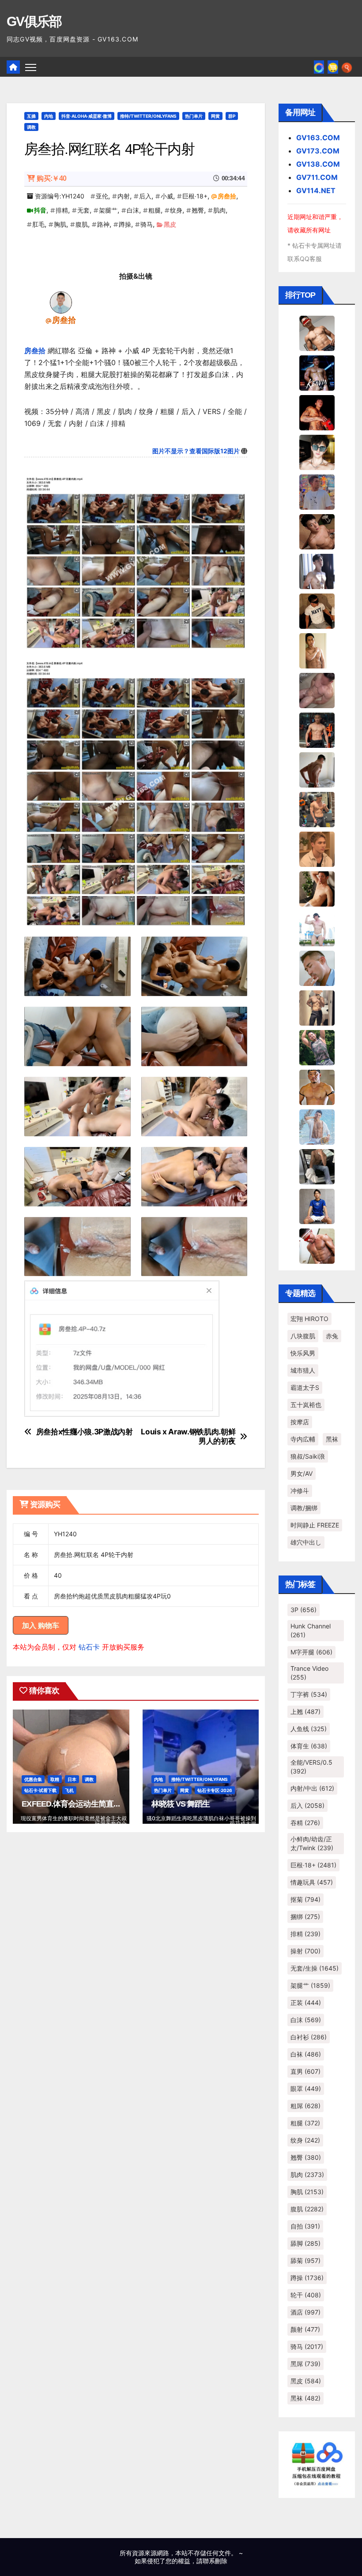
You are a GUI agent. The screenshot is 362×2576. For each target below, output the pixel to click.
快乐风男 (303, 1353)
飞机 (69, 1790)
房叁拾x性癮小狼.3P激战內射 (85, 1432)
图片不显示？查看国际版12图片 (196, 451)
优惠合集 (33, 1779)
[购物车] (333, 67)
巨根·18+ (195, 196)
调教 (31, 127)
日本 (72, 1779)
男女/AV (302, 1473)
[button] (347, 67)
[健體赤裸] (317, 928)
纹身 (176, 210)
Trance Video (309, 1673)
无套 (83, 210)
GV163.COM (318, 138)
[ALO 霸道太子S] (317, 769)
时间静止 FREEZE (315, 1525)
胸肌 (60, 224)
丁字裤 (309, 1694)
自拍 (305, 2226)
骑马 (147, 224)
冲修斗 (300, 1491)
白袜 (306, 2054)
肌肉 (219, 210)
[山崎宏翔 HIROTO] (317, 332)
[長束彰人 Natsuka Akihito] (317, 1206)
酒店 (305, 2312)
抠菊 (305, 1899)
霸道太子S (305, 1387)
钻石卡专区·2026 (215, 1790)
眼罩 (306, 2089)
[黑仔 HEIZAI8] (317, 809)
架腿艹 (108, 210)
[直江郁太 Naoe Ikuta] (317, 1245)
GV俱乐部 (34, 21)
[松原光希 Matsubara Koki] (317, 531)
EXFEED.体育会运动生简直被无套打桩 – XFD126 (104, 1804)
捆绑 (305, 1917)
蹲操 (125, 224)
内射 (124, 196)
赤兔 (332, 1336)
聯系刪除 (215, 2561)
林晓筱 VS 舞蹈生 (181, 1804)
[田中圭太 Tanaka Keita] (317, 888)
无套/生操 (315, 1968)
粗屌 (305, 2106)
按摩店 (300, 1422)
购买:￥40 (51, 178)
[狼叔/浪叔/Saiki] (317, 452)
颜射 (305, 2329)
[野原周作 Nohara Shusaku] (317, 1086)
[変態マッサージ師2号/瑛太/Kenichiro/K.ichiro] (317, 650)
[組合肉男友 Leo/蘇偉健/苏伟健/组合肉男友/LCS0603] (317, 491)
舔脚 (305, 2243)
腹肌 (82, 224)
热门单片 (194, 116)
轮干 (306, 2295)
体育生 (309, 1746)
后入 (145, 196)
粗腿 (155, 210)
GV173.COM (318, 151)
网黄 (215, 116)
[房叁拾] (61, 302)
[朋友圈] (319, 67)
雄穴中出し (306, 1542)
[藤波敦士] (317, 1126)
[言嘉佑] (317, 571)
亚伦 (102, 196)
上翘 (305, 1712)
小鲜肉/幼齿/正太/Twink (312, 1843)
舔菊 (305, 2261)
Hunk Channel (311, 1630)
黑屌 (305, 2364)
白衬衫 (309, 2037)
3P (304, 1610)
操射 (305, 1951)
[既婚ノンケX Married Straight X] (317, 690)
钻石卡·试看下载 (40, 1790)
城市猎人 (303, 1370)
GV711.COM (317, 177)
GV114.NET (316, 190)
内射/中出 (312, 1788)
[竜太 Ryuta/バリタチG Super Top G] (317, 610)
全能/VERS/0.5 (311, 1767)
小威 (167, 196)
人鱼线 (309, 1729)
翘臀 (198, 210)
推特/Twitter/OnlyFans (148, 116)
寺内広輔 (303, 1439)
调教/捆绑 (304, 1508)
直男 (305, 2071)
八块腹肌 (303, 1336)
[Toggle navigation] (31, 67)
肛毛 (38, 224)
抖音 (40, 210)
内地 (49, 116)
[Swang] (317, 412)
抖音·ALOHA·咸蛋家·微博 (87, 116)
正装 (306, 2003)
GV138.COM (318, 164)
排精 (62, 210)
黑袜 (332, 1439)
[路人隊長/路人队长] (317, 1007)
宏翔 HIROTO (309, 1319)
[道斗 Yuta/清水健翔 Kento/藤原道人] (317, 848)
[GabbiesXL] (317, 967)
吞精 (305, 1823)
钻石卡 (89, 1647)
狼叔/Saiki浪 (308, 1456)
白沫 (133, 210)
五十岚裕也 (306, 1405)
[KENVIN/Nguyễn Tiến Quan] (317, 372)
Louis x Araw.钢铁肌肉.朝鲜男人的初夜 (188, 1436)
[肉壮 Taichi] (317, 1047)
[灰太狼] (317, 1166)
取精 (55, 1779)
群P (232, 116)
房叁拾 (227, 196)
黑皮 (170, 224)
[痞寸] (317, 729)
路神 (103, 224)
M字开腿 (311, 1652)
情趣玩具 (312, 1882)
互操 (31, 116)
